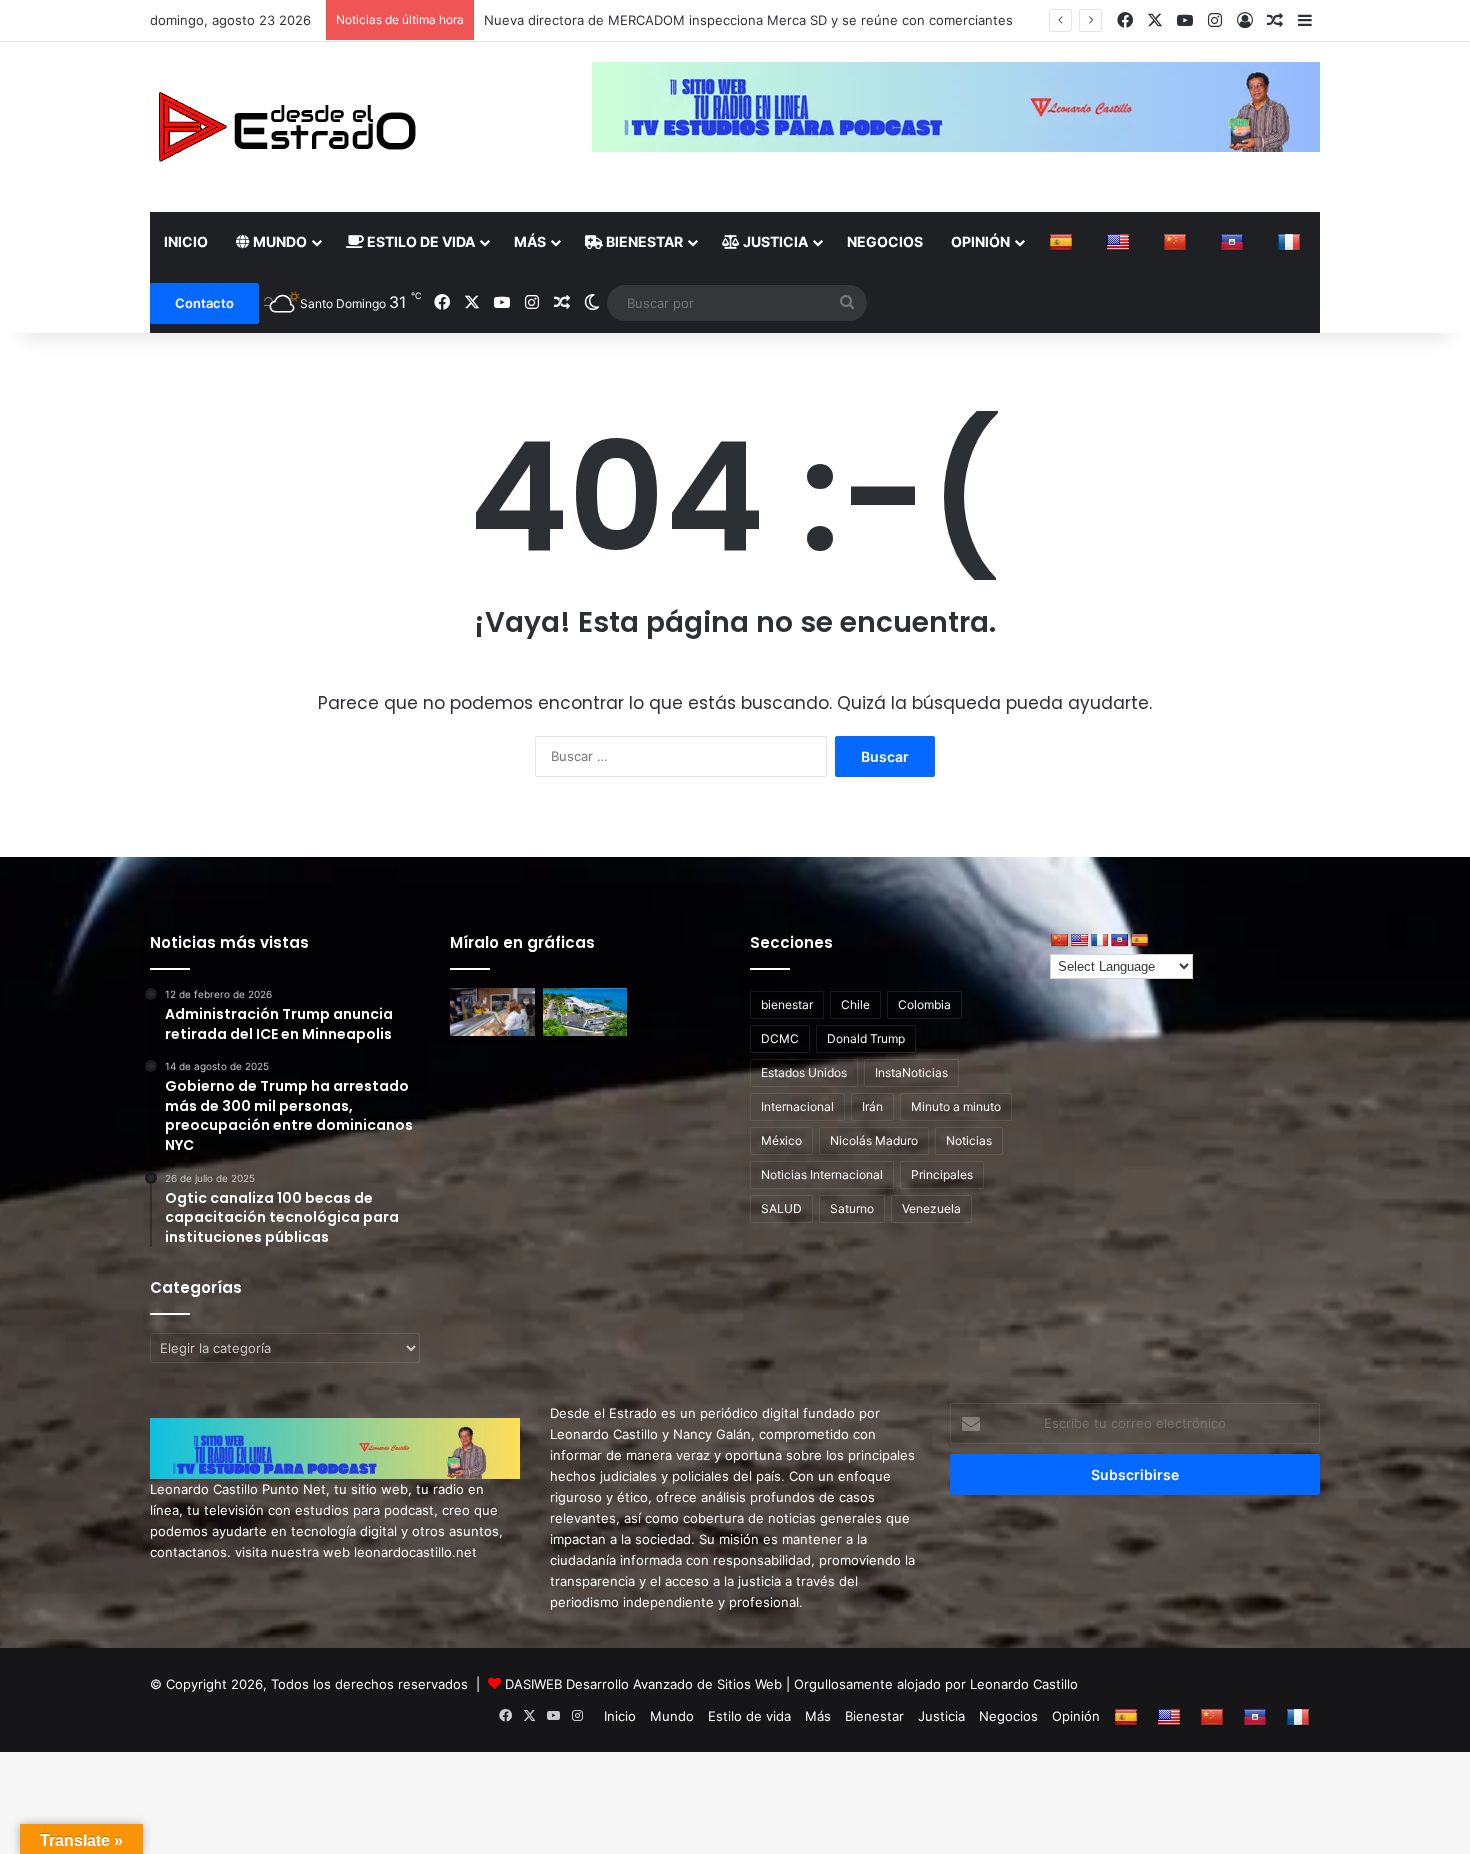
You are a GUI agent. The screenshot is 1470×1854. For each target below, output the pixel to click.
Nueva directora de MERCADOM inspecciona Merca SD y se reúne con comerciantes (748, 20)
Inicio (186, 241)
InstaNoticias (911, 1072)
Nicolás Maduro (874, 1140)
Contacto (204, 303)
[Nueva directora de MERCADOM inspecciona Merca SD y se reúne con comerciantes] (492, 1012)
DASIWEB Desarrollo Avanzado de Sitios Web (643, 1684)
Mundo (278, 241)
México (781, 1140)
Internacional (797, 1106)
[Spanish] (1063, 242)
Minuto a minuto (956, 1106)
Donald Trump (866, 1038)
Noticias (969, 1140)
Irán (872, 1106)
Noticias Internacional (822, 1174)
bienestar (787, 1004)
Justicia (774, 241)
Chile (855, 1004)
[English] (1120, 242)
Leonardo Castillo (1024, 1684)
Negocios (885, 241)
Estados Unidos (804, 1072)
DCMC (780, 1038)
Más (530, 241)
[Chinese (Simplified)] (1177, 242)
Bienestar (643, 241)
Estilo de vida (419, 241)
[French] (1291, 242)
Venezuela (931, 1208)
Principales (942, 1174)
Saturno (852, 1208)
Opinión (980, 241)
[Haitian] (1234, 242)
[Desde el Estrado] (286, 127)
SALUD (781, 1208)
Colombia (924, 1004)
